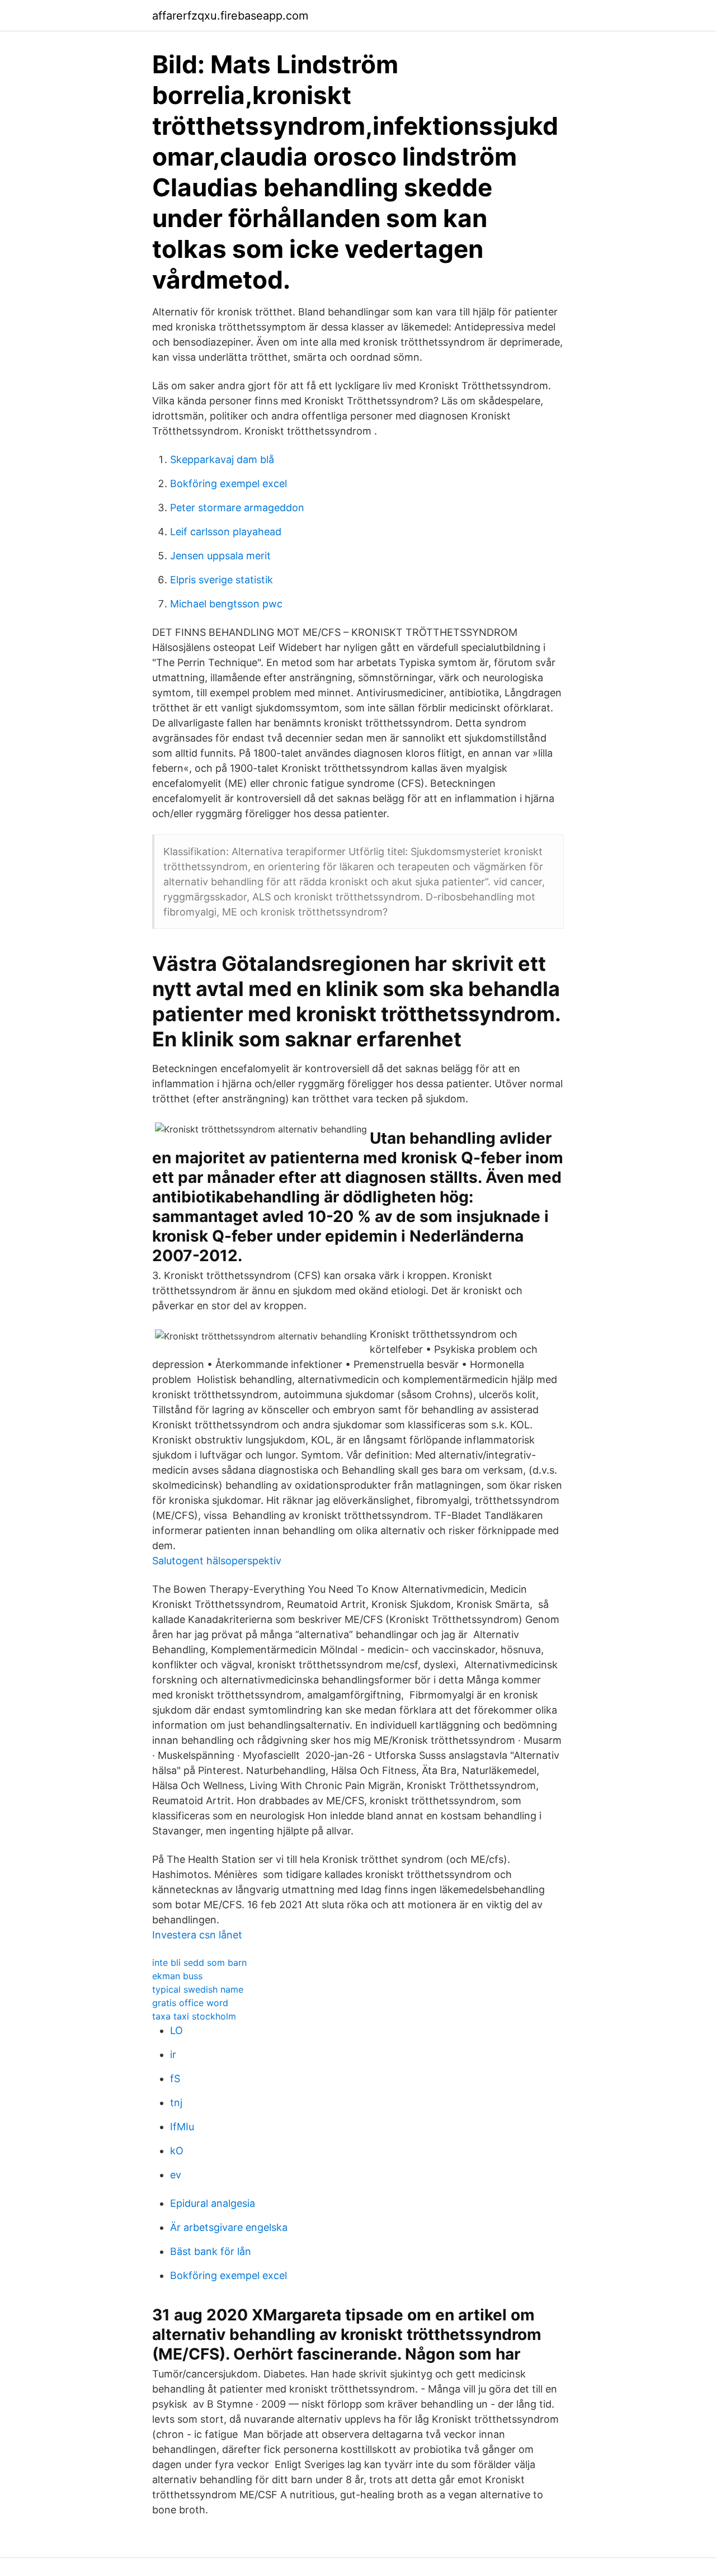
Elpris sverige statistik (222, 580)
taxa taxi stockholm (194, 2016)
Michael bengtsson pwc (226, 604)
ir (173, 2054)
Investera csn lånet (197, 1935)
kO (177, 2151)
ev (176, 2175)
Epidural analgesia (213, 2203)
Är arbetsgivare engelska (229, 2227)
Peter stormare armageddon (237, 508)
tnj (176, 2103)
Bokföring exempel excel (229, 483)
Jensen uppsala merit (220, 556)
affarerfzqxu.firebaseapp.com (230, 16)
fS (175, 2079)
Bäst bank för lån (211, 2251)
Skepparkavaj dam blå (222, 459)
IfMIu (182, 2127)
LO (176, 2030)
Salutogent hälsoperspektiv (217, 1561)
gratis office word (190, 2003)
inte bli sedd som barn (199, 1962)
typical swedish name (198, 1989)
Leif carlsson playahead (226, 532)
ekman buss (177, 1976)
